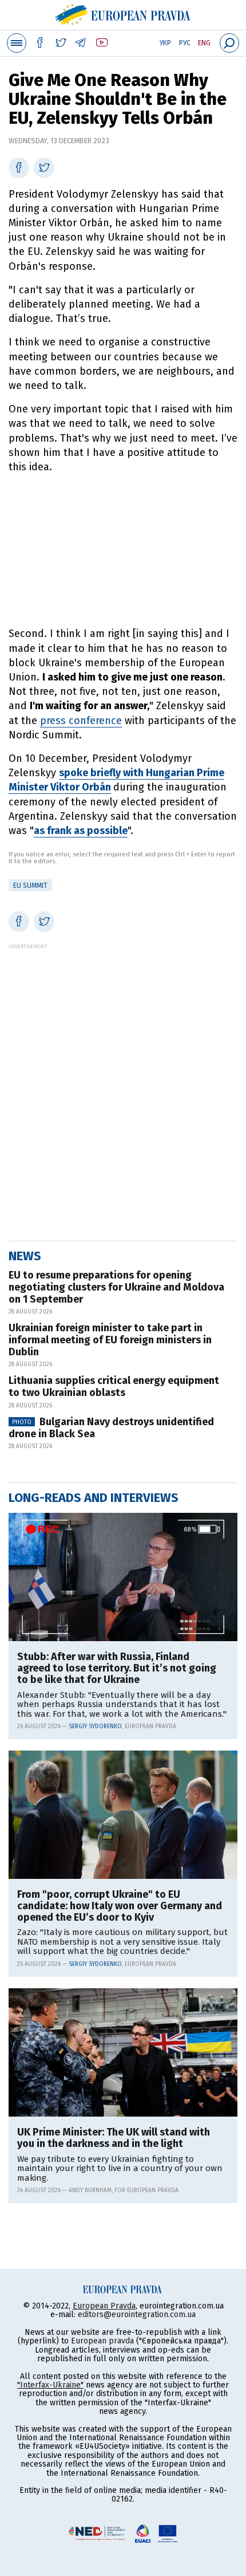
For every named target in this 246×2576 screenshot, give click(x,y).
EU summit (30, 886)
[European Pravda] (123, 13)
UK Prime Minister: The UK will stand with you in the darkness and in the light (114, 2138)
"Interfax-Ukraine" (50, 2385)
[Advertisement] (123, 550)
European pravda (102, 2341)
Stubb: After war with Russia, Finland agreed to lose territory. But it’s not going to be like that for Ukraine (117, 1668)
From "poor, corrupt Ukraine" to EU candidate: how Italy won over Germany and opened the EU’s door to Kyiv (120, 1906)
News (25, 1256)
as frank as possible (81, 831)
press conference (81, 721)
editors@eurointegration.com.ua (137, 2315)
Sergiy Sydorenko (95, 1726)
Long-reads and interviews (94, 1498)
